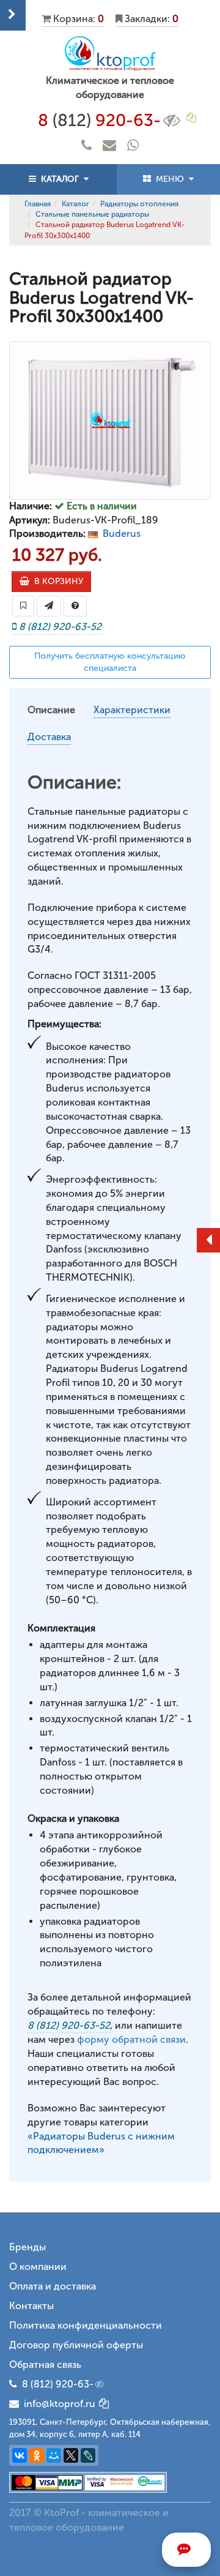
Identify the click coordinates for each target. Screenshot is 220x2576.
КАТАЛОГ (60, 179)
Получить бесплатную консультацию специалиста (110, 662)
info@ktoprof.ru (57, 2404)
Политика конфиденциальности (86, 2325)
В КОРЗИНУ (56, 581)
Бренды (28, 2247)
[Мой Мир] (54, 2455)
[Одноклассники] (37, 2455)
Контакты (31, 2306)
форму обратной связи (131, 2039)
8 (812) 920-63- (58, 2384)
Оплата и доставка (53, 2286)
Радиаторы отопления (139, 204)
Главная (38, 204)
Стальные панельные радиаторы (92, 214)
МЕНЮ (170, 179)
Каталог (75, 204)
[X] (71, 2455)
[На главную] (110, 54)
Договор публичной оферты (76, 2345)
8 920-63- (99, 120)
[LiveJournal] (88, 2455)
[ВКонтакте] (20, 2455)
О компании (38, 2267)
